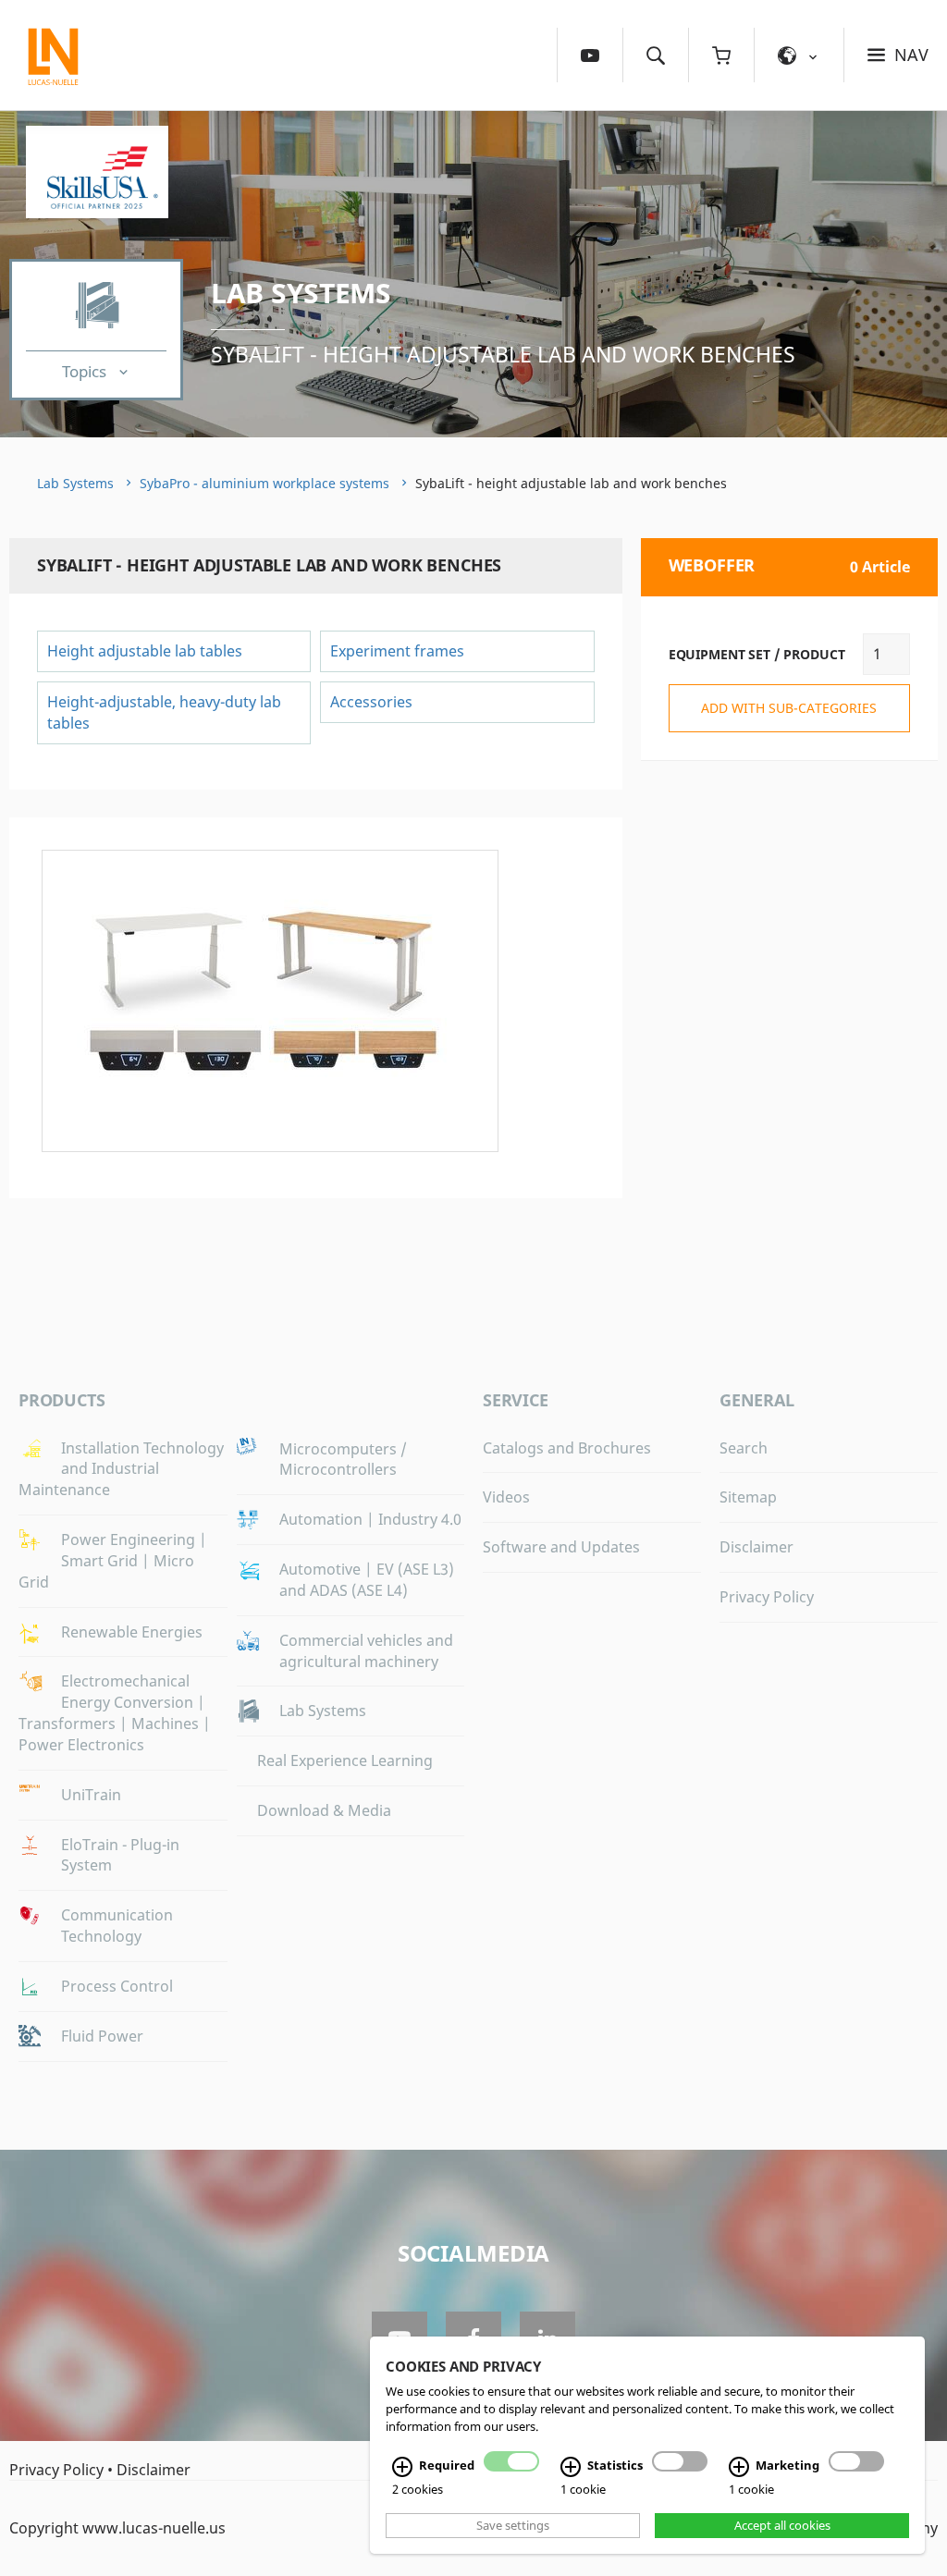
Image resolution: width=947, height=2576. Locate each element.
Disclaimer (756, 1547)
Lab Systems (301, 293)
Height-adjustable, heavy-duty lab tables (164, 712)
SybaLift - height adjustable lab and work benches (503, 354)
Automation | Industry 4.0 (370, 1519)
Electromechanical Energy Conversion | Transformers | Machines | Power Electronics (115, 1713)
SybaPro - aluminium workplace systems (264, 483)
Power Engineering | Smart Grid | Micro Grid (113, 1561)
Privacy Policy (767, 1597)
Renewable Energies (132, 1632)
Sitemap (748, 1497)
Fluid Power (102, 2036)
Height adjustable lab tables (145, 651)
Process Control (117, 1986)
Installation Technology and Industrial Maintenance (121, 1469)
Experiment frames (397, 651)
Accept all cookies (782, 2525)
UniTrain (91, 1795)
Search (744, 1448)
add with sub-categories (789, 708)
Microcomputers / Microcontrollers (343, 1460)
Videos (506, 1497)
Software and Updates (561, 1547)
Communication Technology (117, 1926)
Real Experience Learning (345, 1760)
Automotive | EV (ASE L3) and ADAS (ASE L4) (367, 1580)
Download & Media (324, 1810)
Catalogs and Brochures (567, 1448)
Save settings (513, 2525)
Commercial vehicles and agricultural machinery (366, 1651)
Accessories (371, 702)
